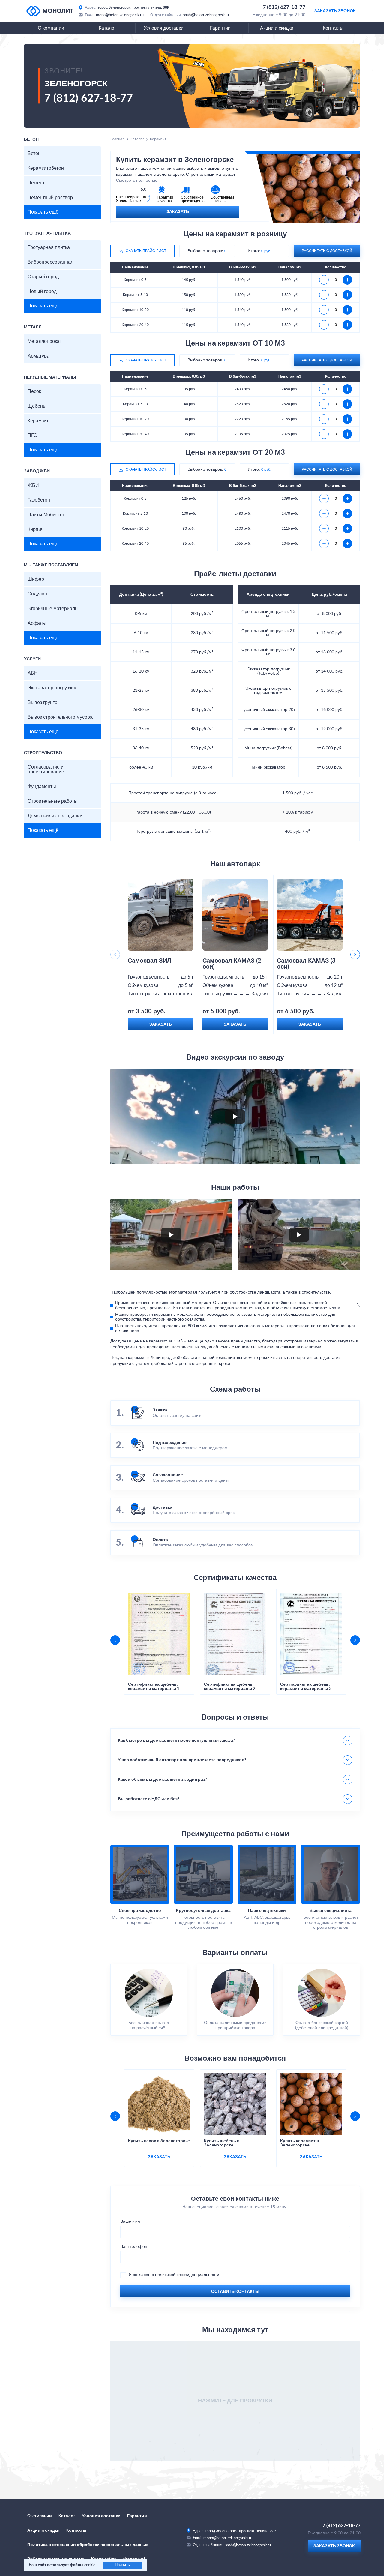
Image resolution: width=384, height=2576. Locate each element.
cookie (90, 2565)
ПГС (32, 436)
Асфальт (37, 623)
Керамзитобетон (46, 168)
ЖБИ (33, 485)
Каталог (107, 28)
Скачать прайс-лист (146, 251)
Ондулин (37, 594)
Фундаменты (42, 787)
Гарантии (220, 28)
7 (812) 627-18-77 (284, 7)
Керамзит (38, 421)
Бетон (34, 154)
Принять (122, 2565)
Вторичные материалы (53, 609)
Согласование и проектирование (46, 769)
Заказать (178, 212)
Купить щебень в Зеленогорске (222, 2143)
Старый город (43, 277)
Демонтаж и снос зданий (55, 816)
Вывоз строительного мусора (60, 717)
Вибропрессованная (51, 262)
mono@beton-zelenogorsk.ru (120, 15)
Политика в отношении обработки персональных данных (88, 2545)
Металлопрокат (45, 341)
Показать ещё (43, 212)
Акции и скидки (277, 28)
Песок (34, 391)
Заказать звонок (335, 11)
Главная (117, 139)
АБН (33, 673)
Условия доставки (164, 28)
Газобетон (39, 500)
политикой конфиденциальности (187, 2275)
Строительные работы (53, 801)
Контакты (333, 28)
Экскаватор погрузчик (52, 688)
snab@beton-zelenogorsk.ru (206, 15)
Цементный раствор (50, 198)
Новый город (42, 292)
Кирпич (36, 529)
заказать (159, 2157)
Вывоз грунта (43, 703)
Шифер (36, 579)
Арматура (39, 356)
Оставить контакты (235, 2292)
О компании (51, 28)
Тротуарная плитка (49, 247)
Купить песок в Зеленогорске (159, 2141)
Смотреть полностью (137, 181)
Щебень (36, 406)
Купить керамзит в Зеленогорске (300, 2143)
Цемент (36, 183)
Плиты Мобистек (46, 515)
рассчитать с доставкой (327, 251)
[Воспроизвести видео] (235, 1117)
